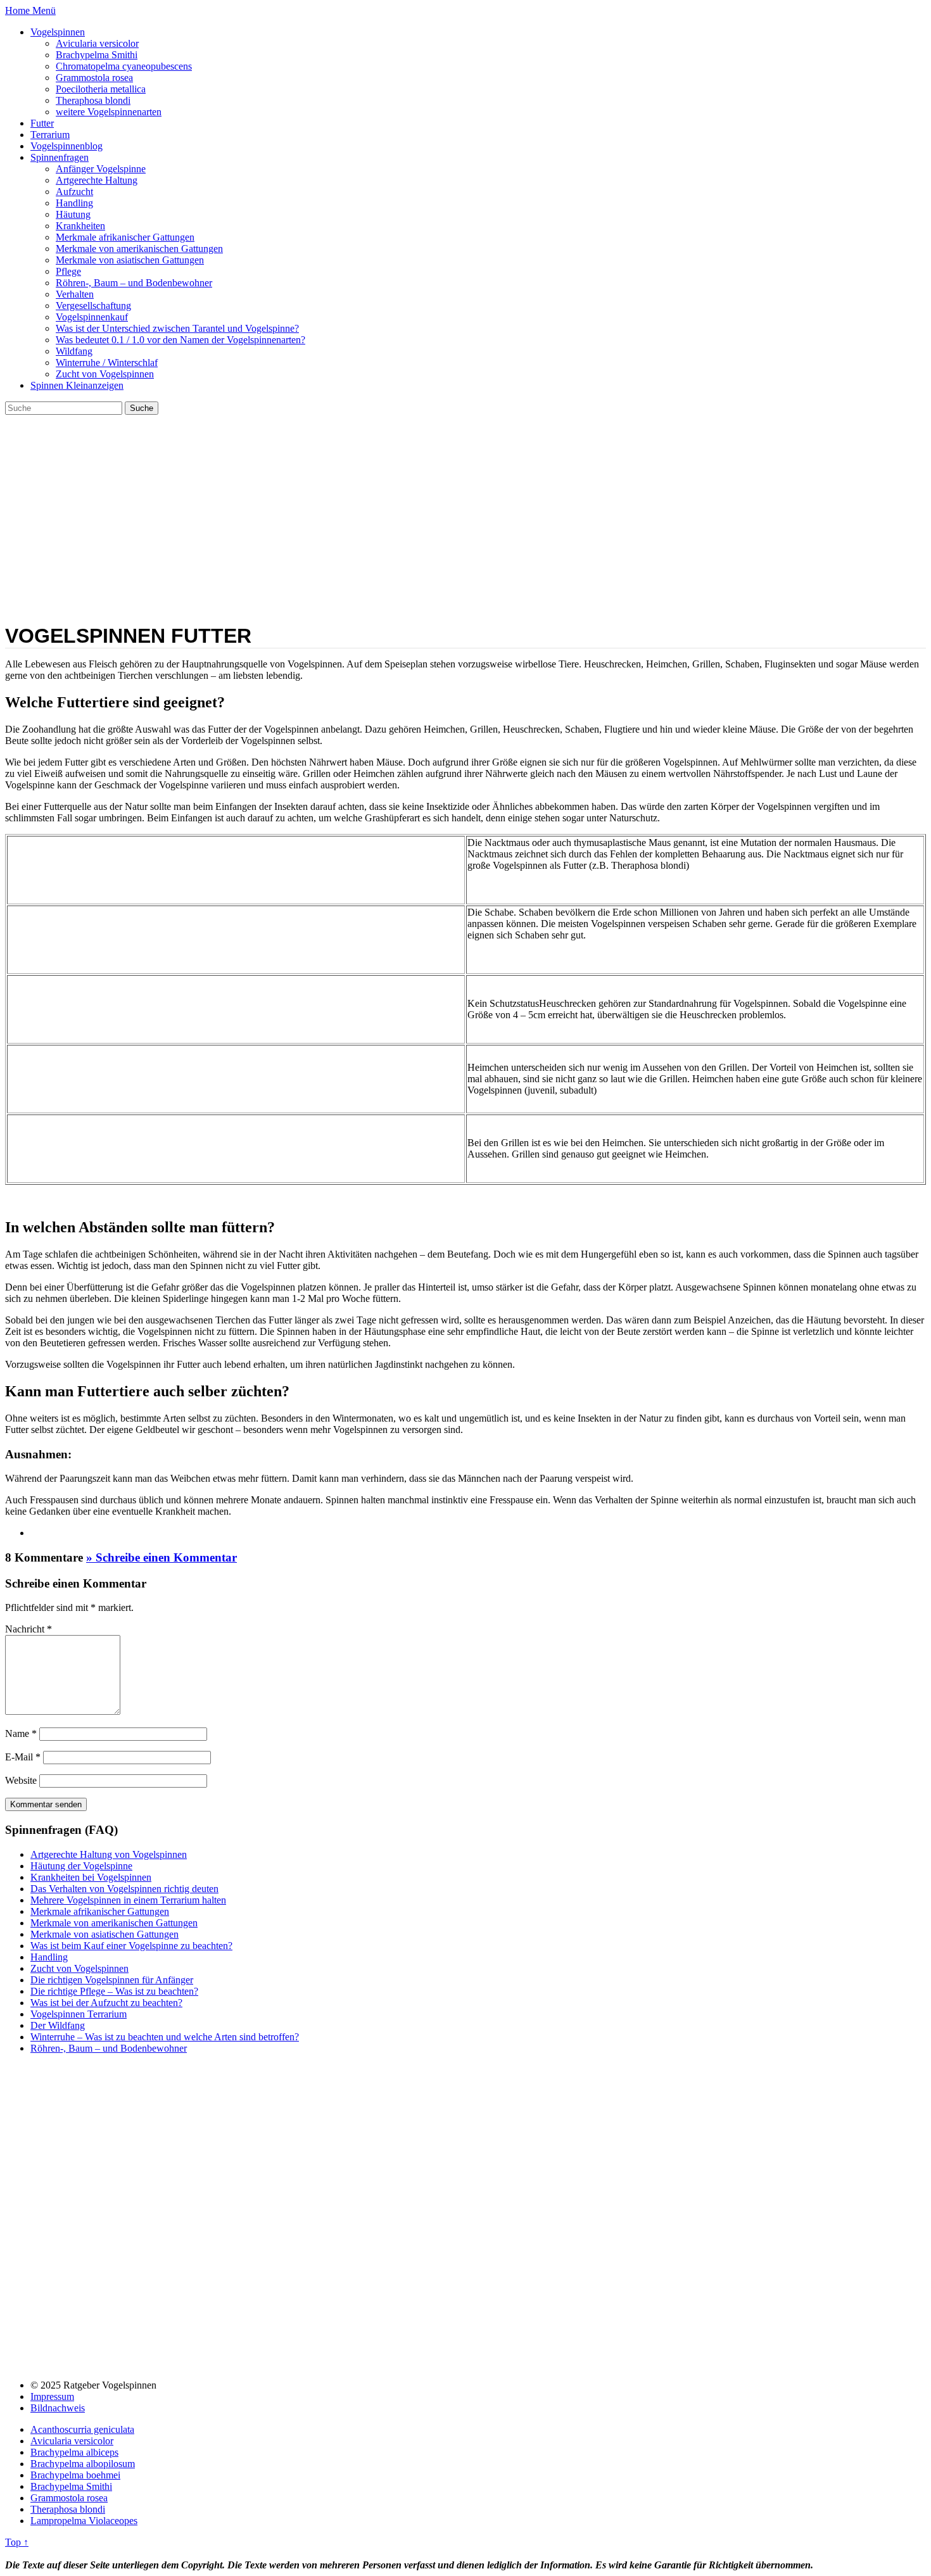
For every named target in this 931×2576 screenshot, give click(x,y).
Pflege (68, 271)
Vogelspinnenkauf (92, 317)
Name (21, 1733)
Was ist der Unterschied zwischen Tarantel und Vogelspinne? (177, 328)
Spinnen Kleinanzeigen (77, 385)
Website (21, 1780)
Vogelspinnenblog (66, 146)
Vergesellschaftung (93, 306)
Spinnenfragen (60, 157)
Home (19, 10)
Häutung (73, 214)
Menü (44, 10)
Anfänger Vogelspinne (101, 169)
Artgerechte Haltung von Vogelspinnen (109, 1854)
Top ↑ (17, 2542)
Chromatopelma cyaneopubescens (124, 66)
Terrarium (50, 135)
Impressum (52, 2396)
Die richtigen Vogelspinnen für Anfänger (112, 1980)
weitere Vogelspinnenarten (109, 112)
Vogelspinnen (58, 32)
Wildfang (74, 351)
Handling (74, 203)
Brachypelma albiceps (74, 2452)
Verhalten (75, 294)
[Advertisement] (465, 510)
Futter (42, 123)
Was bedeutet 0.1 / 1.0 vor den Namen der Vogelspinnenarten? (180, 340)
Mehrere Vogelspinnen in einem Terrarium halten (128, 1900)
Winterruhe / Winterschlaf (107, 363)
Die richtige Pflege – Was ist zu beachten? (114, 1991)
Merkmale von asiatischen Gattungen (130, 260)
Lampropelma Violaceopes (84, 2521)
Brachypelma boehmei (75, 2475)
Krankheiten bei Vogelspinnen (91, 1877)
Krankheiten (80, 226)
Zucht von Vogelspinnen (105, 374)
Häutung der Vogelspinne (81, 1866)
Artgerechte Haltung (97, 180)
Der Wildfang (58, 2025)
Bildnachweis (58, 2408)
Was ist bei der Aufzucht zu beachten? (106, 2003)
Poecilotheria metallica (101, 89)
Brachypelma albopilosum (83, 2464)
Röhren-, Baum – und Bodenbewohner (134, 283)
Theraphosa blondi (93, 100)
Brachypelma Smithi (97, 55)
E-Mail (23, 1757)
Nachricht (28, 1629)
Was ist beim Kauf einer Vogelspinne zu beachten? (131, 1946)
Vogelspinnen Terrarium (79, 2014)
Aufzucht (74, 192)
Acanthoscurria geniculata (82, 2429)
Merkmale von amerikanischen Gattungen (139, 249)
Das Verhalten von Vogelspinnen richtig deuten (124, 1889)
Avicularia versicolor (97, 43)
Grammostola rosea (94, 78)
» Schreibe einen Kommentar (161, 1557)
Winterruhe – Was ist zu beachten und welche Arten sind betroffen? (165, 2037)
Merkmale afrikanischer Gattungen (125, 237)
